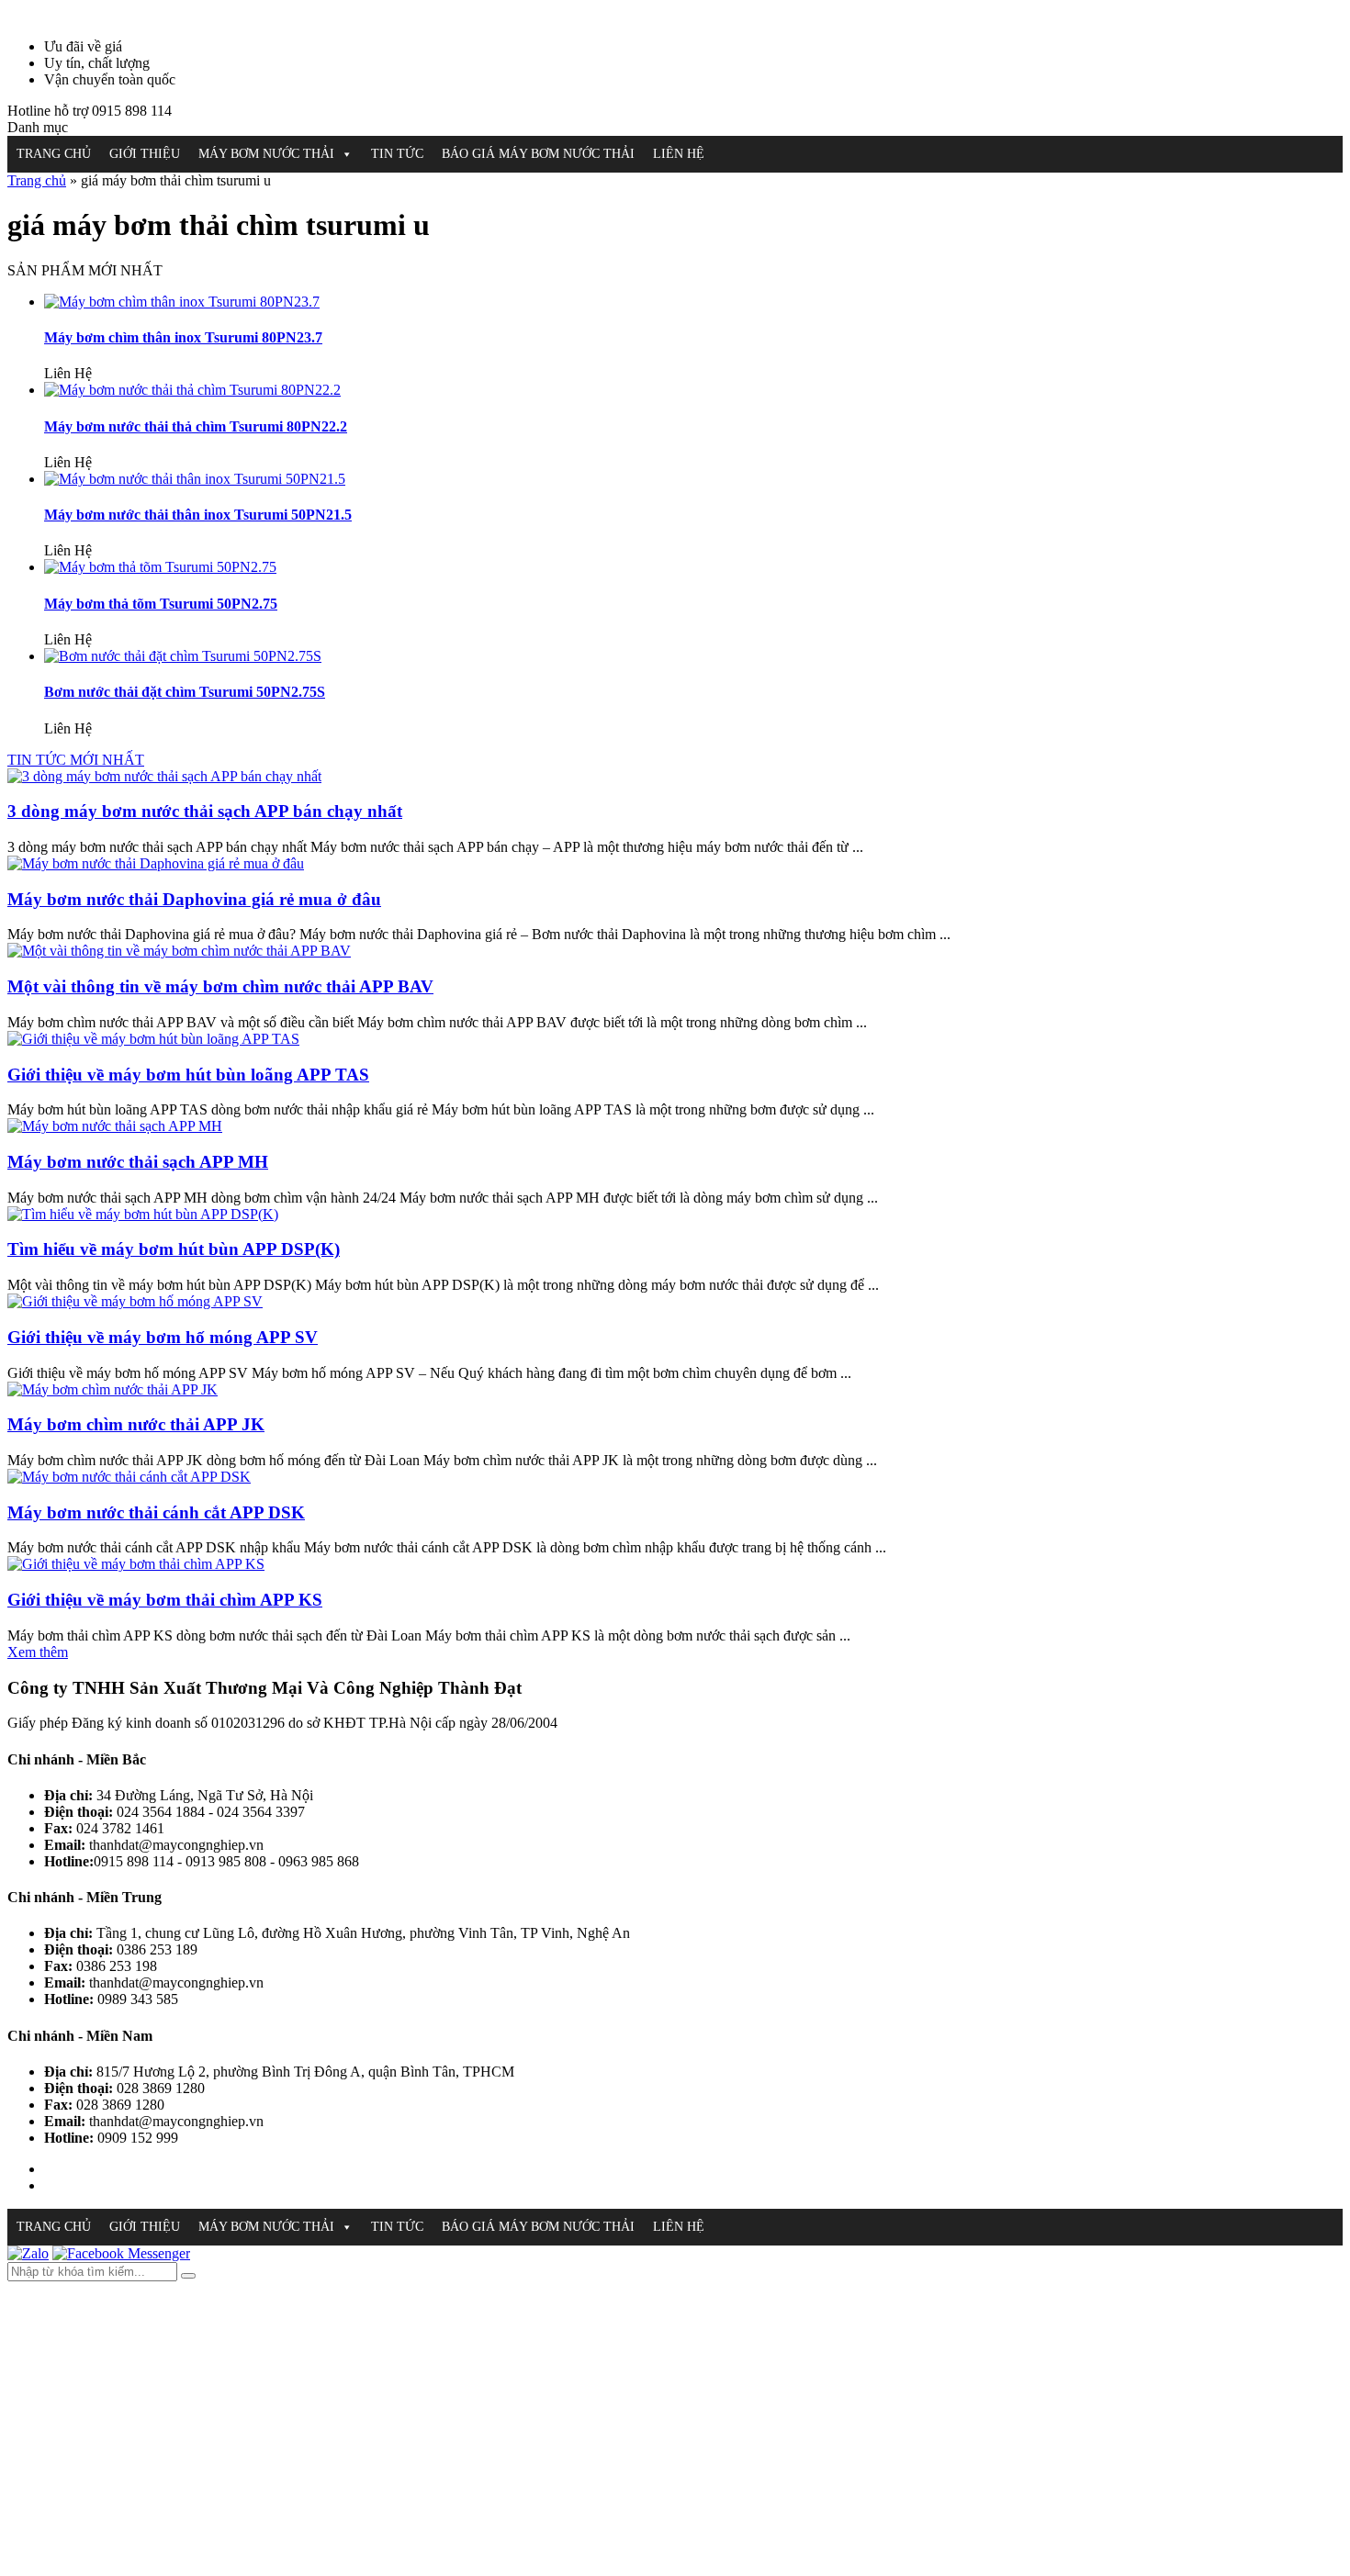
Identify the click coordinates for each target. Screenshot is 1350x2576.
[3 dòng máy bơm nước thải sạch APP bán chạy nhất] (164, 776)
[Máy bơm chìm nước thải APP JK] (112, 1389)
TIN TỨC (397, 154)
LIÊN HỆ (679, 154)
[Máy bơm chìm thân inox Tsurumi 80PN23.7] (182, 302)
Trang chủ (37, 180)
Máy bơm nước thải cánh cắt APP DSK (156, 1512)
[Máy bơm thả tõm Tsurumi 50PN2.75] (160, 567)
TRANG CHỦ (54, 154)
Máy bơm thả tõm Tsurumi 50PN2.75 (161, 604)
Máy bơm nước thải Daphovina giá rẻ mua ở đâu (194, 899)
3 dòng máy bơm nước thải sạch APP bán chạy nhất (205, 811)
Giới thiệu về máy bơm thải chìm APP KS (165, 1600)
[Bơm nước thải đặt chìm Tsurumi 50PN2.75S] (183, 656)
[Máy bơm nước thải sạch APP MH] (115, 1126)
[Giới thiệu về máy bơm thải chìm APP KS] (136, 1564)
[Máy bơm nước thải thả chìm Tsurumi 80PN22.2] (192, 390)
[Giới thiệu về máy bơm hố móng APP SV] (135, 1301)
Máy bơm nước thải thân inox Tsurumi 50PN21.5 (198, 515)
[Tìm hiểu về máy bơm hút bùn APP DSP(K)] (143, 1214)
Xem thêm (38, 1652)
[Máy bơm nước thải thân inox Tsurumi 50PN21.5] (195, 479)
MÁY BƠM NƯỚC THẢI (266, 154)
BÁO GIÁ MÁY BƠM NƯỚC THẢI (538, 154)
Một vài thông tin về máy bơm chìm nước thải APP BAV (220, 986)
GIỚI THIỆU (145, 154)
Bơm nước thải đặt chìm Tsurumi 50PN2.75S (185, 692)
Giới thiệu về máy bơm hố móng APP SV (163, 1337)
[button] (346, 154)
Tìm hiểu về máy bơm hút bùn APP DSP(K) (174, 1249)
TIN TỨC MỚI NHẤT (76, 760)
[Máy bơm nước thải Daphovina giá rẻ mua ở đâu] (156, 863)
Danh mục (38, 127)
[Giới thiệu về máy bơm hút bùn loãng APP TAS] (153, 1039)
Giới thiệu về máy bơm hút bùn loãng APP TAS (188, 1075)
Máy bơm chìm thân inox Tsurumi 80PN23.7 (183, 337)
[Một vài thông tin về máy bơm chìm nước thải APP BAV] (179, 951)
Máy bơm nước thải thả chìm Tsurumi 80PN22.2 (196, 426)
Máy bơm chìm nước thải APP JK (136, 1424)
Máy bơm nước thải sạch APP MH (138, 1162)
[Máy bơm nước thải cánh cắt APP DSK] (129, 1477)
